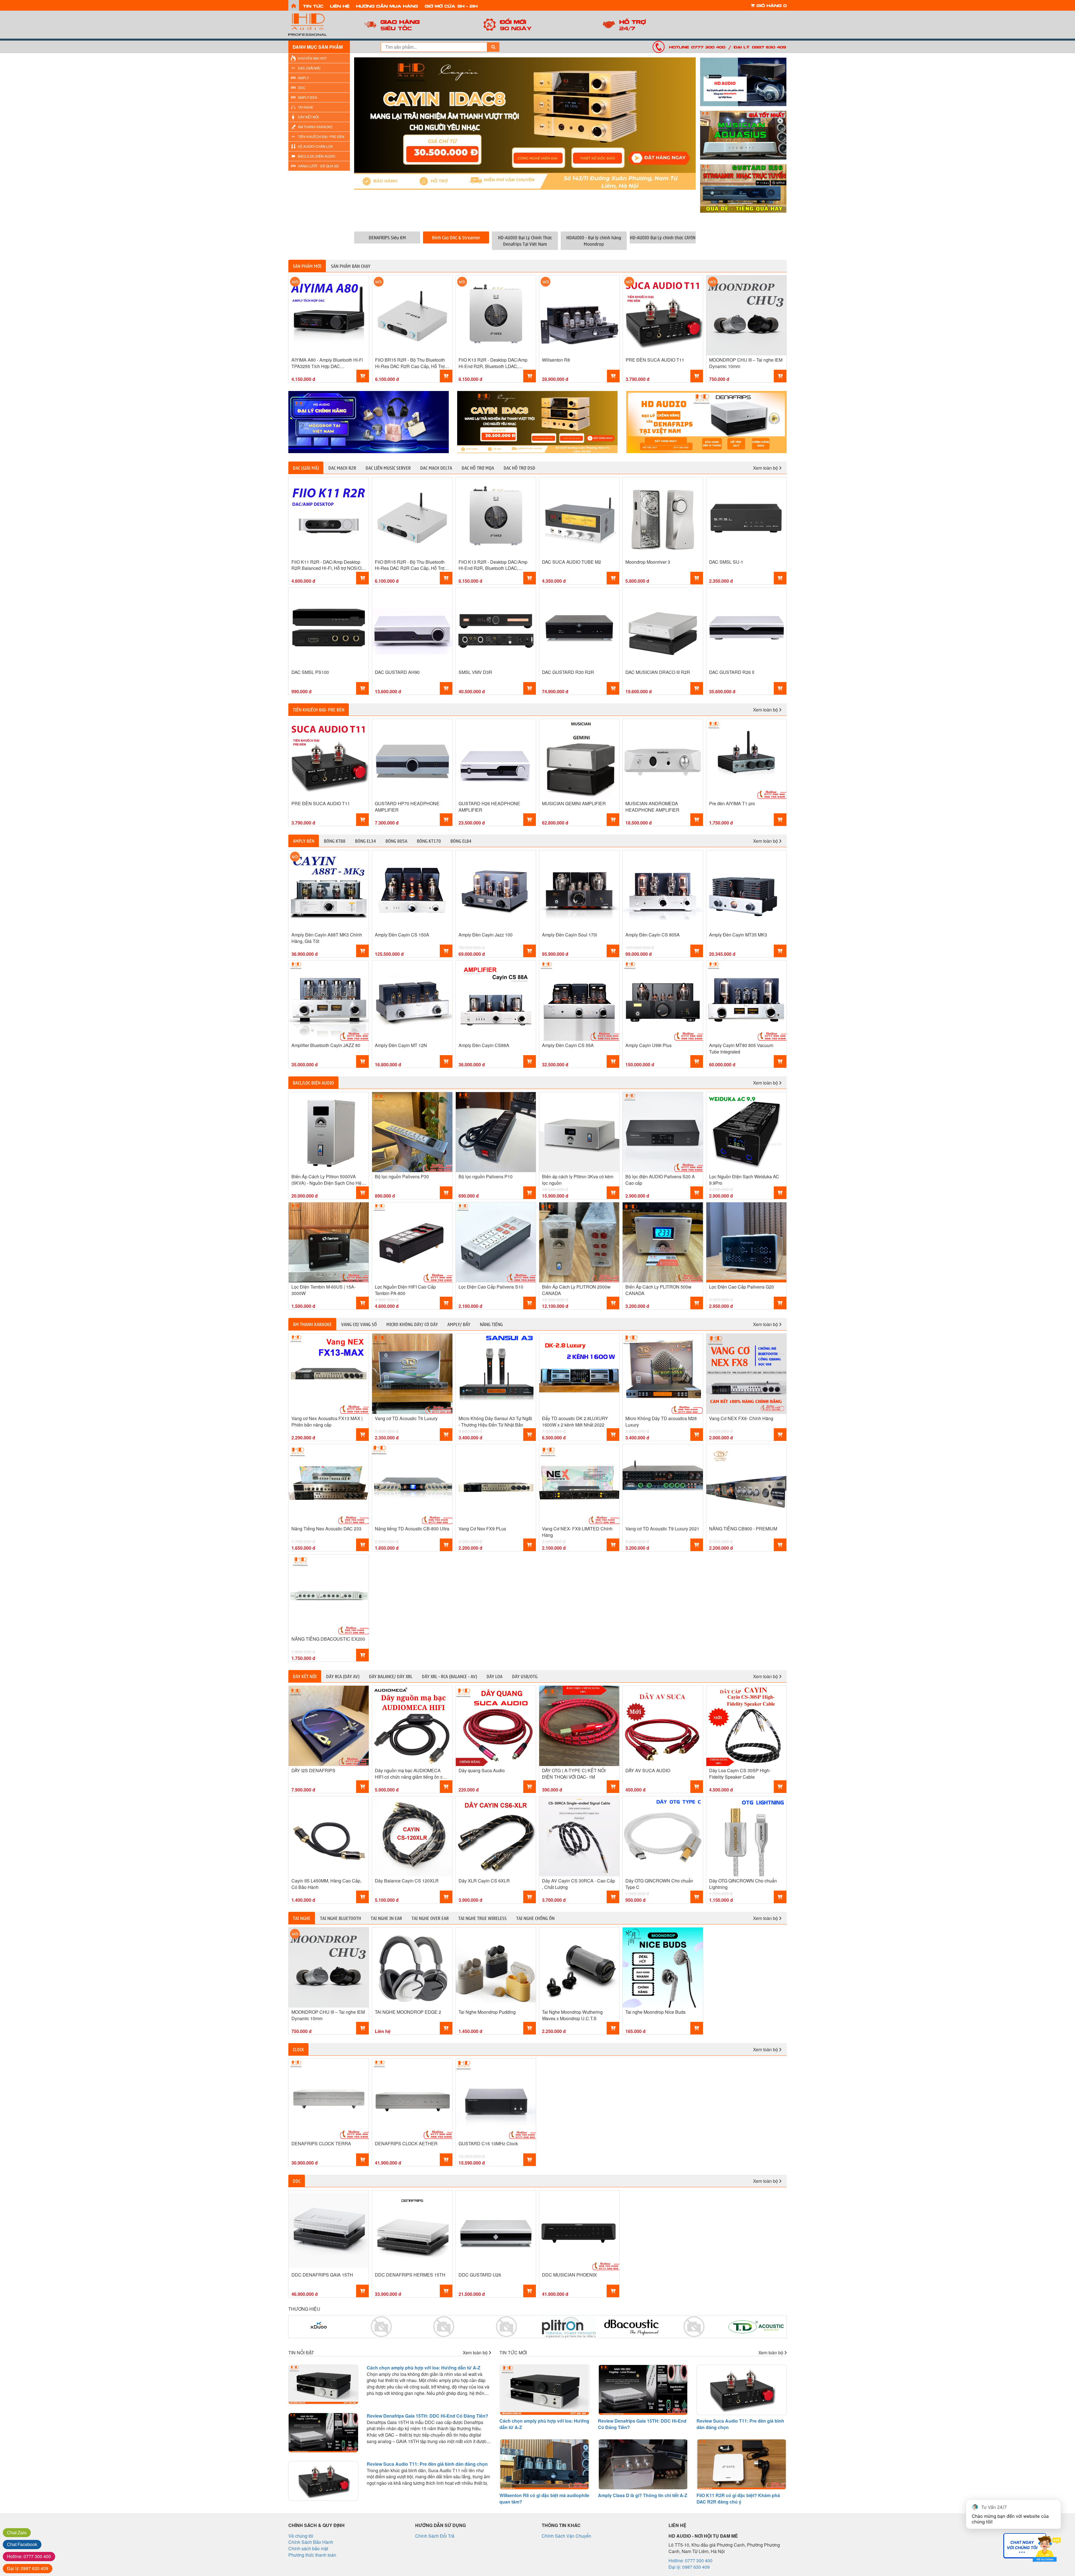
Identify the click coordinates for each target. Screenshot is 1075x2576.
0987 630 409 (28, 2568)
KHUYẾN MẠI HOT (312, 58)
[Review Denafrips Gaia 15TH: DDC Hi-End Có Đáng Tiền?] (323, 2433)
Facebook (22, 2544)
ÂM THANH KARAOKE (315, 127)
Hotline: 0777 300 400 (697, 47)
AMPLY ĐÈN (308, 97)
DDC (302, 87)
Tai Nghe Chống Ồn (535, 1918)
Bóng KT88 (335, 841)
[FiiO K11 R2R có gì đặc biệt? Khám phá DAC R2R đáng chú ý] (742, 2464)
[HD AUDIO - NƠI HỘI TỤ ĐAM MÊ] (319, 25)
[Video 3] (743, 188)
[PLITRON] (444, 2327)
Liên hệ (340, 6)
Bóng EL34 (365, 841)
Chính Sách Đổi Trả (435, 2536)
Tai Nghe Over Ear (430, 1918)
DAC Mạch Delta (436, 468)
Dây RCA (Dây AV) (343, 1676)
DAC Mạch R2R (342, 468)
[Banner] (369, 422)
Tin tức (313, 6)
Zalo (17, 2532)
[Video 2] (743, 135)
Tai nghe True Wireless (482, 1918)
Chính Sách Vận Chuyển (566, 2536)
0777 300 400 (29, 2556)
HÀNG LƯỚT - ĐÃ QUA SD (318, 166)
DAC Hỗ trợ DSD (519, 468)
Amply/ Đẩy (459, 1324)
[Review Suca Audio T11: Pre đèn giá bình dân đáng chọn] (323, 2481)
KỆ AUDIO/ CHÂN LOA (315, 146)
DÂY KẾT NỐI (308, 117)
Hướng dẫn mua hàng (387, 6)
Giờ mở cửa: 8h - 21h (451, 6)
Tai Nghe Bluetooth (341, 1918)
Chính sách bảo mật (308, 2548)
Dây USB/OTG (525, 1676)
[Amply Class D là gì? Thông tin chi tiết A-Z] (643, 2464)
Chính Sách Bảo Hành (311, 2542)
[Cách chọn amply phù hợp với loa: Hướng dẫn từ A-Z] (323, 2385)
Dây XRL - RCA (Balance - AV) (449, 1676)
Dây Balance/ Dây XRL (391, 1676)
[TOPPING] (706, 422)
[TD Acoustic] (632, 2327)
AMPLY (303, 78)
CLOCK (298, 2049)
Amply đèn (304, 841)
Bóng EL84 (461, 841)
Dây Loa (495, 1676)
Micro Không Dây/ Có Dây (412, 1324)
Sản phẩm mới (307, 266)
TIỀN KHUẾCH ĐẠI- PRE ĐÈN (321, 136)
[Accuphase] (757, 2327)
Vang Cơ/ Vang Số (359, 1324)
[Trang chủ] (294, 5)
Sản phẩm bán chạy (351, 266)
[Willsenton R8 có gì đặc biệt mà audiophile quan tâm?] (544, 2464)
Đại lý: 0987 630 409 (760, 47)
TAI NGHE (306, 107)
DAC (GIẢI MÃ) (309, 68)
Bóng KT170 (429, 841)
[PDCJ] (569, 2327)
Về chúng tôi (301, 2536)
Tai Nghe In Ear (386, 1918)
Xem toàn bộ (766, 468)
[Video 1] (743, 82)
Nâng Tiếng (491, 1324)
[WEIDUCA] (319, 2327)
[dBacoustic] (506, 2327)
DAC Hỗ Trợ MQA (478, 468)
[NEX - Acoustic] (694, 2327)
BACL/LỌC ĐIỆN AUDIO (316, 156)
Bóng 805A (396, 841)
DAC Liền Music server (388, 468)
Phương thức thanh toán (312, 2555)
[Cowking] (381, 2327)
